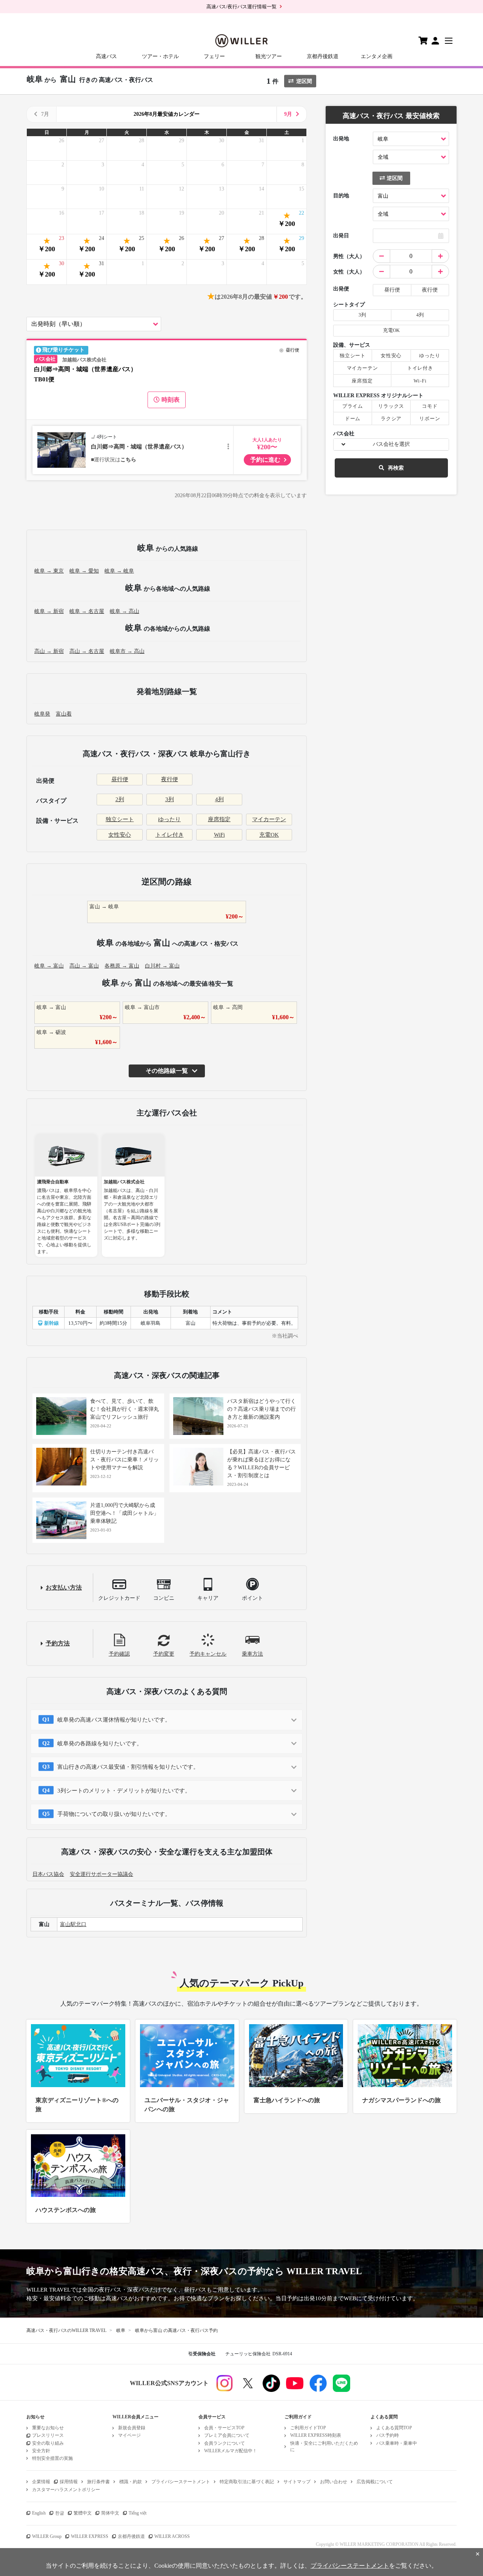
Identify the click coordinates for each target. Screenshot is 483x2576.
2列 (120, 799)
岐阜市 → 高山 (127, 651)
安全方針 (41, 2451)
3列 (170, 799)
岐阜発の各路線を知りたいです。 (100, 1743)
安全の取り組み (48, 2443)
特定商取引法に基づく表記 (247, 2482)
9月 (288, 114)
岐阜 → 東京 (49, 571)
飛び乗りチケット (63, 350)
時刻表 (171, 400)
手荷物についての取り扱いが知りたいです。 (114, 1814)
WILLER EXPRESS (90, 2536)
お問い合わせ (334, 2482)
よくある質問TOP (394, 2428)
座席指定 (219, 819)
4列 (219, 799)
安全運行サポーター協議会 (102, 1874)
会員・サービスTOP (224, 2428)
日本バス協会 (48, 1874)
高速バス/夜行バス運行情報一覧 (241, 7)
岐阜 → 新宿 (49, 611)
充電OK (269, 835)
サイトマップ (297, 2482)
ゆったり (169, 819)
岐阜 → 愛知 (84, 571)
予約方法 (58, 1643)
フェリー (214, 56)
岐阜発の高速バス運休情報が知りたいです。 (114, 1720)
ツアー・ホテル (160, 56)
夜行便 (170, 779)
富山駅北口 (73, 1924)
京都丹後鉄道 (323, 56)
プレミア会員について (227, 2435)
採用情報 (69, 2482)
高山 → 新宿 (49, 651)
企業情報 (41, 2482)
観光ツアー (269, 56)
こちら (128, 460)
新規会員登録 (132, 2428)
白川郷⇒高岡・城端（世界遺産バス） (139, 447)
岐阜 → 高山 (125, 611)
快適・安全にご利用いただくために (324, 2446)
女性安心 (120, 835)
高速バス (106, 56)
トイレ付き (170, 835)
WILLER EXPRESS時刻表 (316, 2435)
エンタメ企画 (377, 56)
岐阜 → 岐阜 (119, 571)
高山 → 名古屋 (87, 651)
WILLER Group (47, 2536)
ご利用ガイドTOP (308, 2428)
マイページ (129, 2435)
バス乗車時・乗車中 (397, 2443)
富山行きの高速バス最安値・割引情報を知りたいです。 (128, 1767)
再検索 (396, 468)
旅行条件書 (98, 2482)
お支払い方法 (64, 1588)
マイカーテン (269, 819)
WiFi (219, 835)
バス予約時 (388, 2435)
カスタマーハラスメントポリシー (66, 2490)
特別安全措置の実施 (52, 2458)
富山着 (64, 714)
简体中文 (110, 2513)
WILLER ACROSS (172, 2536)
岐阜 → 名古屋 (87, 611)
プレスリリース (48, 2435)
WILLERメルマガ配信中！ (231, 2451)
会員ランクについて (225, 2443)
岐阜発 (42, 714)
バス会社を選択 (391, 444)
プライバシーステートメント (181, 2482)
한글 (60, 2513)
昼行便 (120, 779)
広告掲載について (375, 2482)
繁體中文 (83, 2513)
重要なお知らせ (48, 2428)
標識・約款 (131, 2482)
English (39, 2513)
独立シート (120, 819)
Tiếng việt (138, 2513)
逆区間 (304, 81)
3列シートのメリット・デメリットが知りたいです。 (124, 1791)
